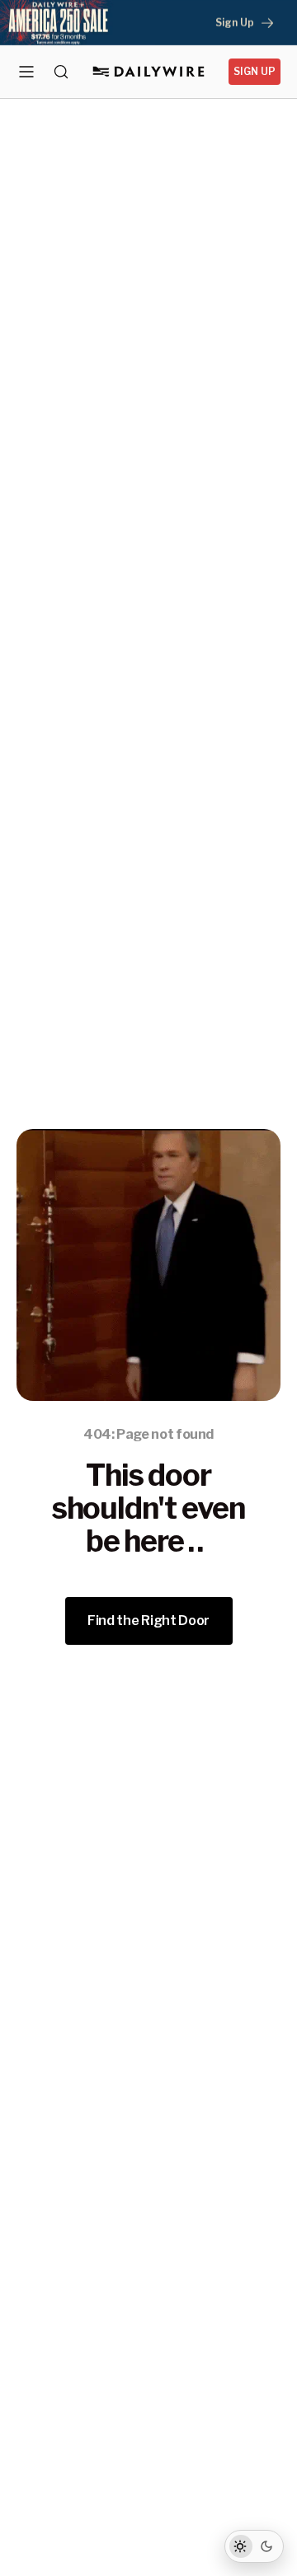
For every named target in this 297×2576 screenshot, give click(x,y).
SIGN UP (255, 71)
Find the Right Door (148, 1621)
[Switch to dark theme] (254, 2546)
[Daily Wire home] (149, 72)
